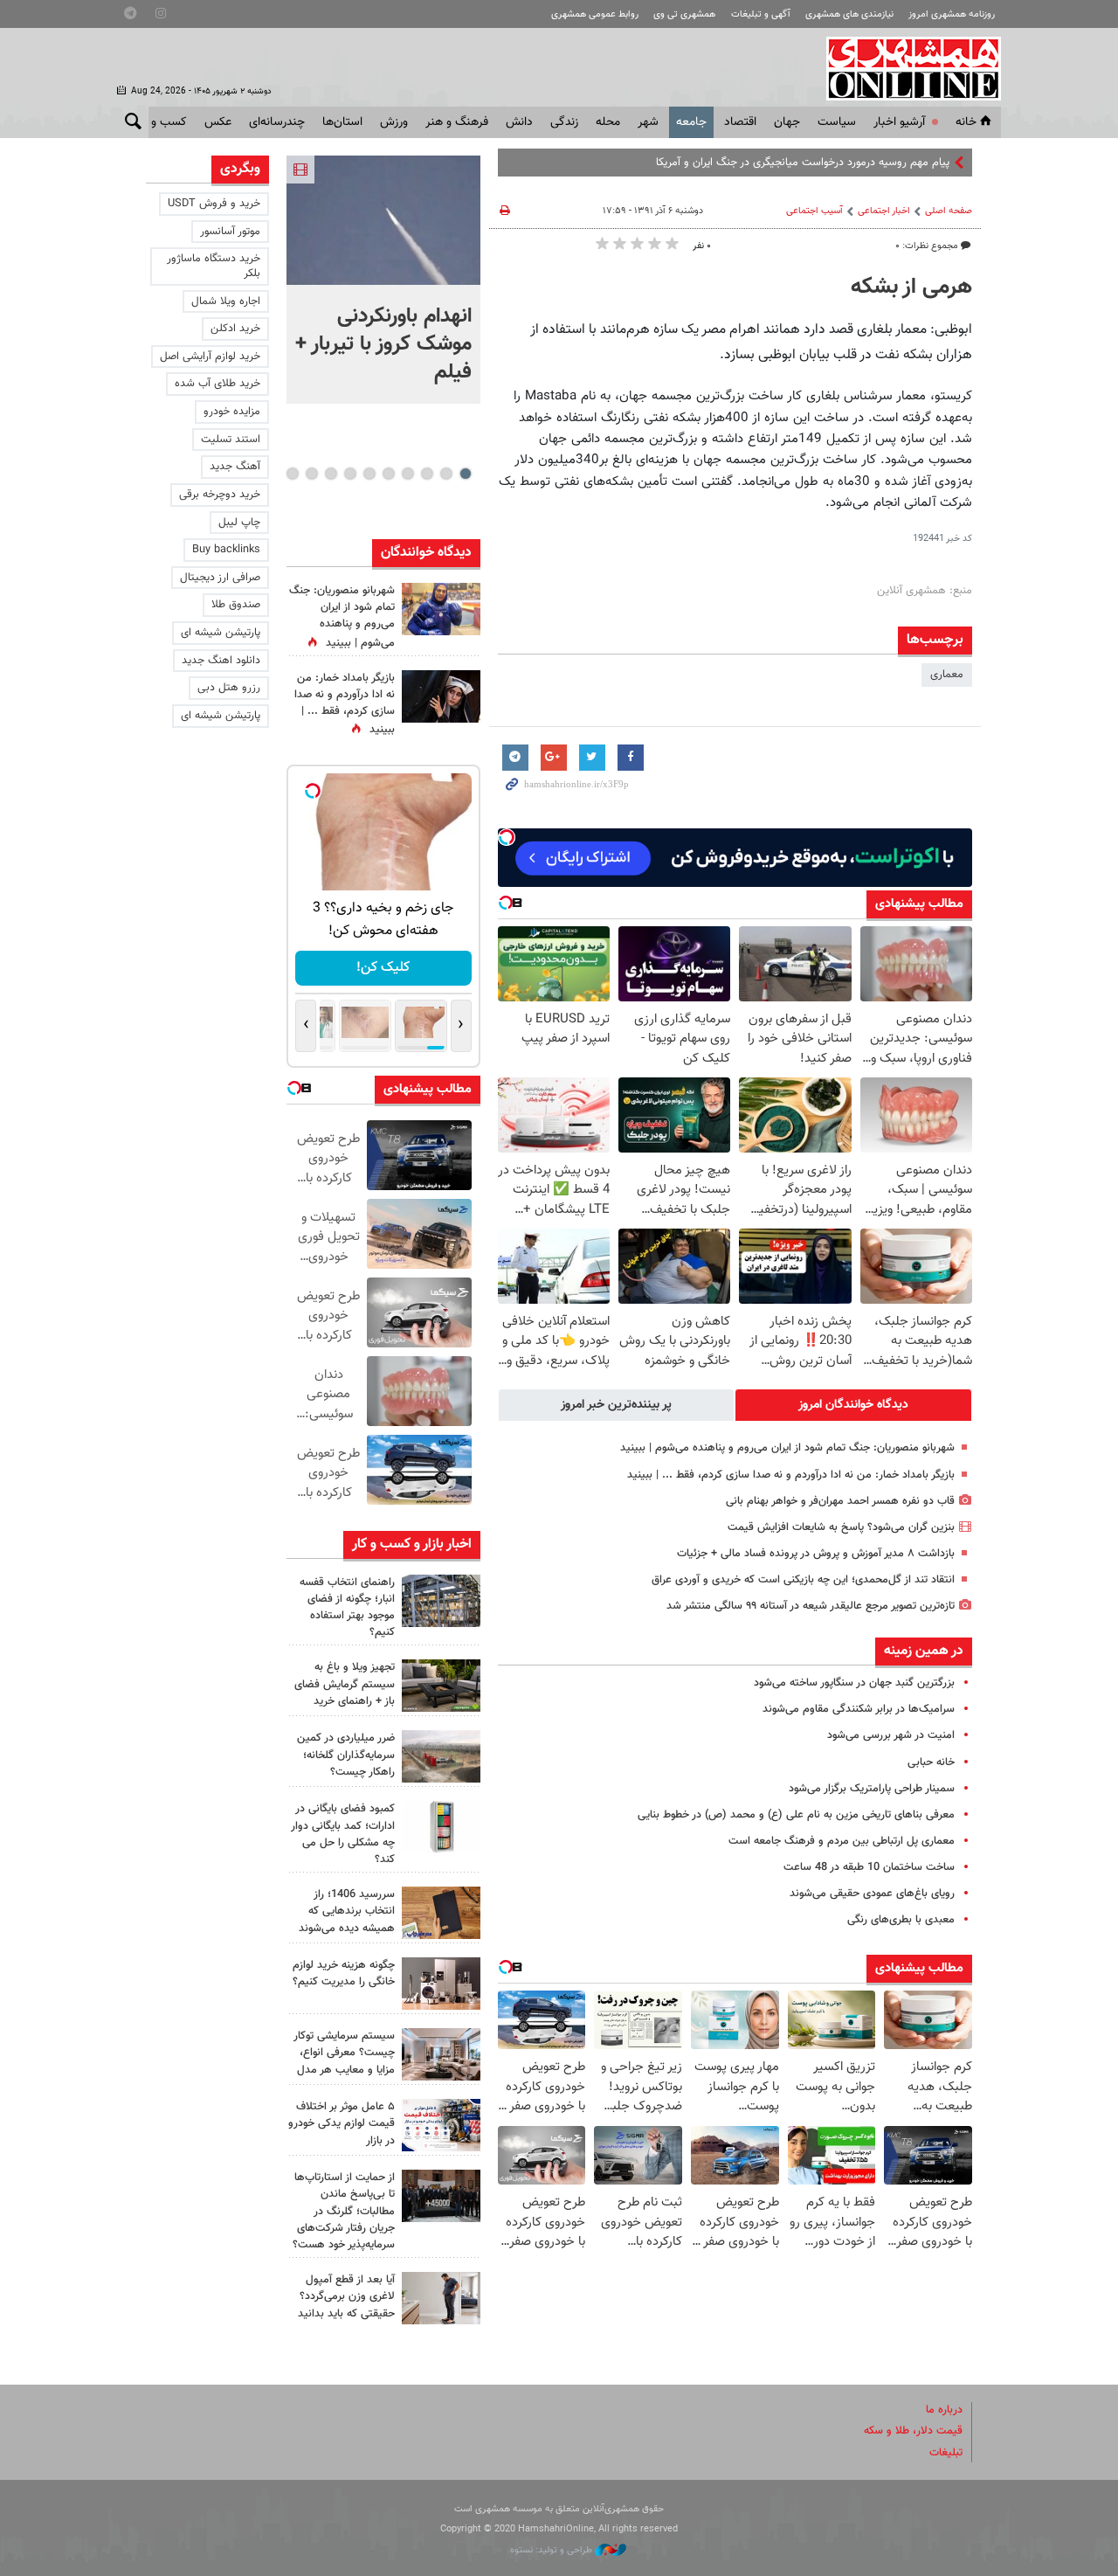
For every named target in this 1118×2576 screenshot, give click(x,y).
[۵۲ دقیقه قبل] (383, 220)
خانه (966, 122)
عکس (218, 122)
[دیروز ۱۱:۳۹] (441, 609)
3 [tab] (427, 474)
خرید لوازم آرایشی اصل (210, 357)
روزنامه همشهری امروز (952, 14)
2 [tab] (446, 474)
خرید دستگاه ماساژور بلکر (214, 266)
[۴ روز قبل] (441, 2298)
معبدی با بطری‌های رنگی (901, 1920)
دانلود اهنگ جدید (221, 661)
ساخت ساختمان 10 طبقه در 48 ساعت (869, 1867)
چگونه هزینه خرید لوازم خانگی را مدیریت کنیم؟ (344, 1974)
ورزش (394, 122)
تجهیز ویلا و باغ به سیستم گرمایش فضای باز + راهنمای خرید (345, 1684)
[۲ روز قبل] (441, 1686)
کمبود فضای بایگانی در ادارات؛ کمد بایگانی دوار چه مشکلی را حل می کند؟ (343, 1834)
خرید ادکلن (235, 329)
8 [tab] (331, 474)
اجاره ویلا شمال (226, 301)
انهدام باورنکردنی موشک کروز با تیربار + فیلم (383, 344)
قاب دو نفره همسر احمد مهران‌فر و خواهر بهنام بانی (840, 1501)
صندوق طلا (236, 605)
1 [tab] (465, 474)
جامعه (691, 122)
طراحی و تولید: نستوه (552, 2550)
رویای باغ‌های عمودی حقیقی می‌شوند (872, 1894)
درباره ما (944, 2410)
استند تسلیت (231, 440)
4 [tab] (407, 474)
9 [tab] (311, 474)
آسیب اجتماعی (814, 211)
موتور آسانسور (230, 232)
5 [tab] (388, 474)
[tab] (853, 1405)
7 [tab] (350, 474)
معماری (947, 675)
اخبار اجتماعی (884, 211)
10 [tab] (293, 474)
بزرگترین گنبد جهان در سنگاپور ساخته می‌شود (854, 1683)
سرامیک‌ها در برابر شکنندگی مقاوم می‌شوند (859, 1709)
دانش (519, 122)
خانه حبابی (931, 1762)
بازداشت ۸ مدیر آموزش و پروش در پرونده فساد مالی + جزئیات (816, 1554)
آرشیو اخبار (899, 122)
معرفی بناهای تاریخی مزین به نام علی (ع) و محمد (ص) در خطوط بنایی (796, 1815)
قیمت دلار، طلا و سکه (913, 2431)
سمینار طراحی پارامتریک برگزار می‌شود (872, 1789)
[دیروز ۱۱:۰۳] (441, 696)
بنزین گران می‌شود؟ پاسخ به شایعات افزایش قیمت (841, 1527)
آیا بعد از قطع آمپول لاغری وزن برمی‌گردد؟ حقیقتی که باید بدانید (346, 2296)
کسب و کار (160, 122)
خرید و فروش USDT (214, 204)
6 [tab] (369, 474)
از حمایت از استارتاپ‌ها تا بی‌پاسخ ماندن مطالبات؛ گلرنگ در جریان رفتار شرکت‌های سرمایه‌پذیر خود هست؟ (344, 2211)
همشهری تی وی (684, 14)
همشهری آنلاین (905, 68)
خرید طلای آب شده (217, 384)
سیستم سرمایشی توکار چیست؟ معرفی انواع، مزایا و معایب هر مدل (344, 2053)
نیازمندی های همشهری (849, 14)
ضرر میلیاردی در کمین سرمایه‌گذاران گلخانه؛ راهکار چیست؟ (346, 1755)
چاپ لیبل (239, 523)
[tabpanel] (383, 280)
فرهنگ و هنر (457, 122)
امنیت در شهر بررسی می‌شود (891, 1735)
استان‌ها (342, 122)
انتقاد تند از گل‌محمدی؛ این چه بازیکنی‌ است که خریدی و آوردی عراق (803, 1580)
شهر (648, 122)
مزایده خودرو (232, 412)
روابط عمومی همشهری (595, 14)
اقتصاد (740, 122)
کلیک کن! (383, 968)
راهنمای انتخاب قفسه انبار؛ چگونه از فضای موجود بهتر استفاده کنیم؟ (347, 1608)
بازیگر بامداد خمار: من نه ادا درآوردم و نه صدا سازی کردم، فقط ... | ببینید (791, 1475)
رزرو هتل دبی (229, 688)
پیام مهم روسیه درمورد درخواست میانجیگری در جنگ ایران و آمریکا (803, 163)
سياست (837, 122)
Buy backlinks (226, 550)
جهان (787, 122)
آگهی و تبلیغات (761, 14)
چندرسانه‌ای (277, 122)
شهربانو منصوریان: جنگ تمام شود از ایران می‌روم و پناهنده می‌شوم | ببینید (787, 1448)
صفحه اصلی (949, 211)
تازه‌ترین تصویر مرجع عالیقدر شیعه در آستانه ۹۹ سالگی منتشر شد (811, 1606)
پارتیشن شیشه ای (221, 633)
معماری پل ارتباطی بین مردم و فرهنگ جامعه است (842, 1841)
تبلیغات (946, 2453)
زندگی (564, 122)
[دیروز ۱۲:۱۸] (441, 1601)
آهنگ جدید (235, 467)
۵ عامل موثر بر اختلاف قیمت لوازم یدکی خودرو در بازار (342, 2123)
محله (608, 122)
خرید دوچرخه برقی (220, 495)
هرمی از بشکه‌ (911, 287)
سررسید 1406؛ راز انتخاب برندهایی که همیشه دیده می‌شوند (347, 1911)
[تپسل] (507, 837)
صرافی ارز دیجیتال (220, 578)
